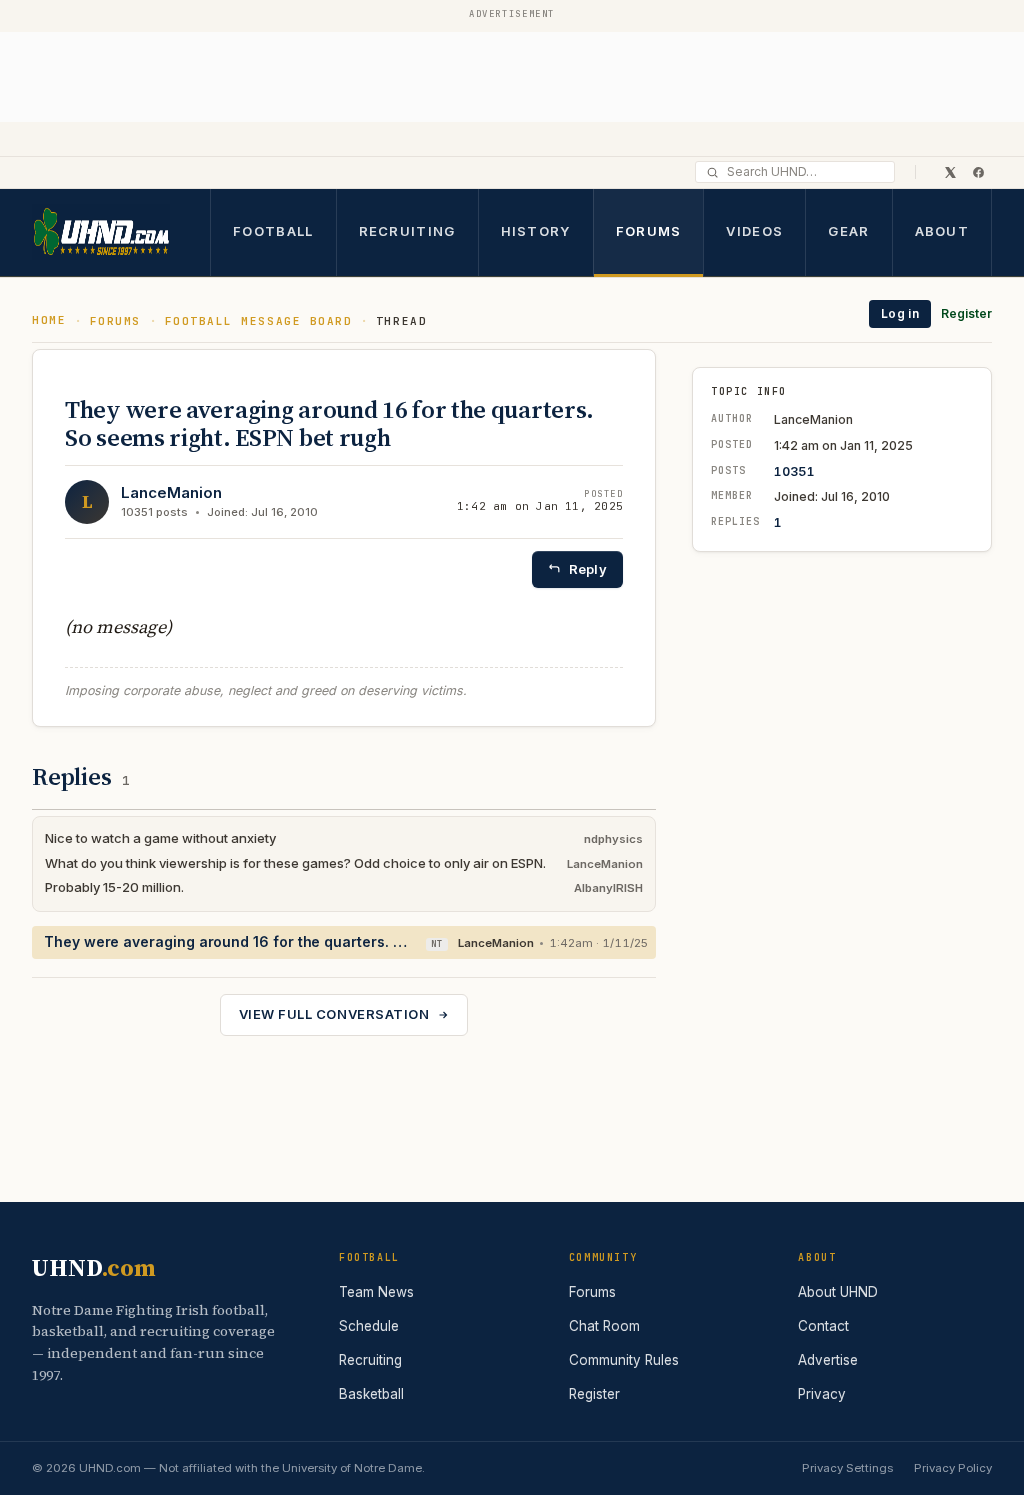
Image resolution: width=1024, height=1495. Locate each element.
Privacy (822, 1394)
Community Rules (624, 1360)
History (536, 231)
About (942, 231)
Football (273, 231)
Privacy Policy (953, 1468)
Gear (848, 231)
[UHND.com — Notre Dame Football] (101, 232)
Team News (376, 1292)
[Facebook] (978, 172)
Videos (754, 231)
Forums (649, 231)
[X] (950, 172)
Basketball (371, 1394)
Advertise (828, 1360)
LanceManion (171, 492)
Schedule (369, 1326)
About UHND (838, 1292)
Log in (900, 313)
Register (966, 313)
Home (49, 320)
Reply (588, 569)
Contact (823, 1326)
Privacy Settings (847, 1468)
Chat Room (604, 1326)
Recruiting (407, 231)
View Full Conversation (334, 1014)
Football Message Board (259, 321)
